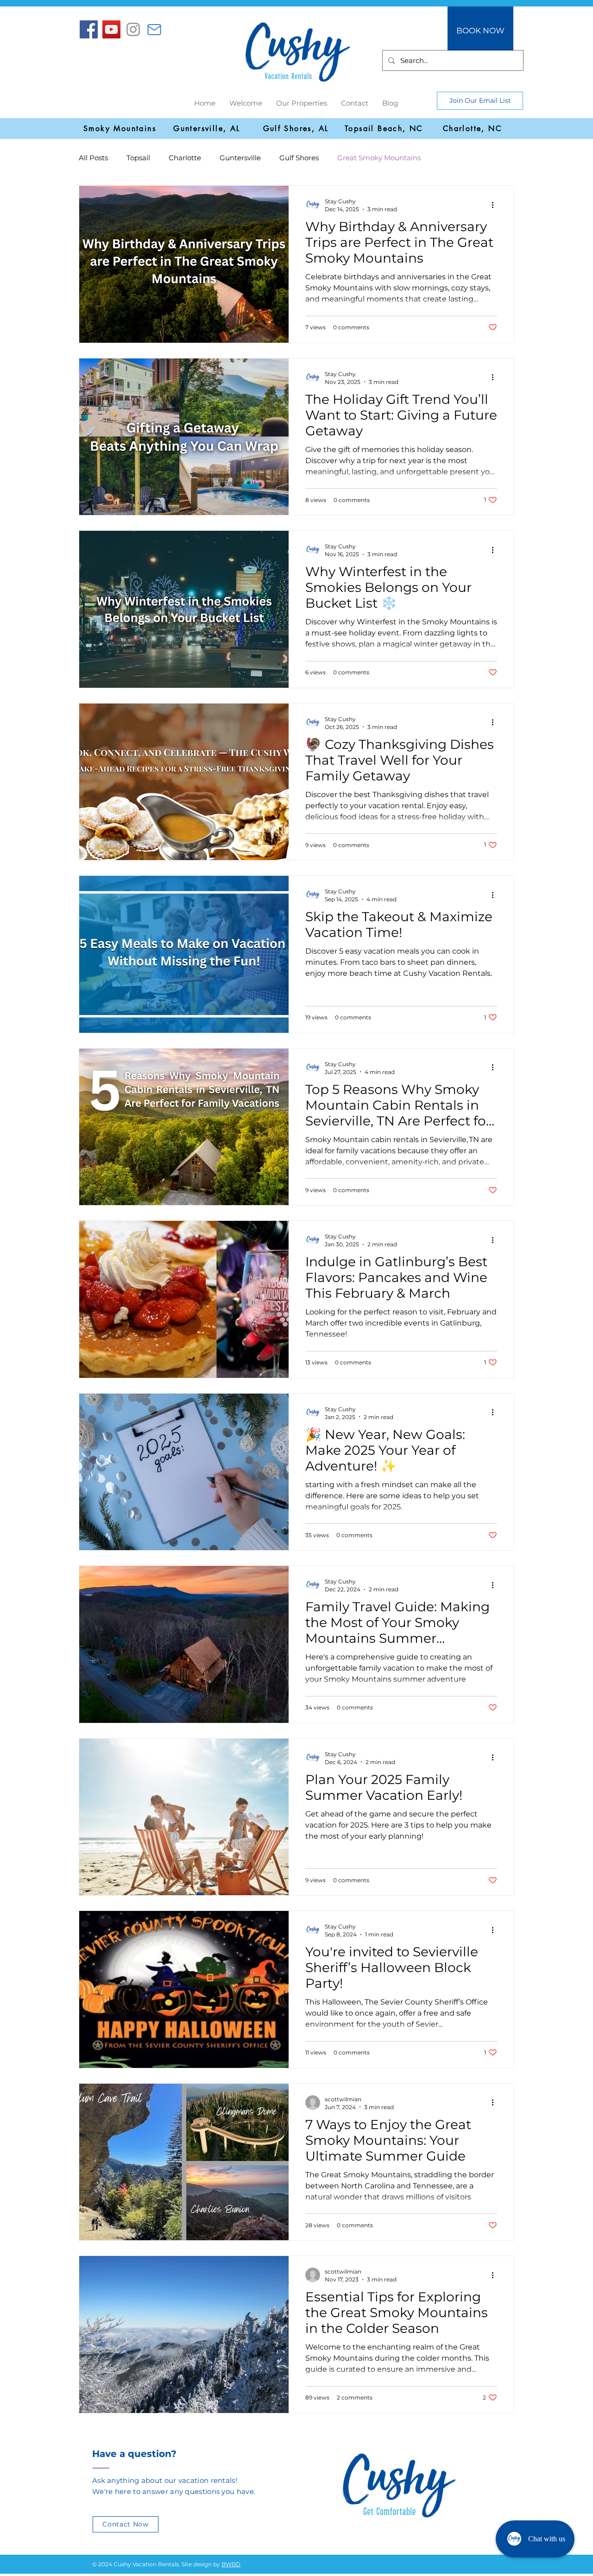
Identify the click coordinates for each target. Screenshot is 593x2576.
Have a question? (134, 2454)
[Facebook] (89, 29)
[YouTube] (111, 29)
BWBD (231, 2564)
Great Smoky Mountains (379, 158)
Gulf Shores (299, 158)
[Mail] (154, 30)
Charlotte (185, 158)
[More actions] (496, 205)
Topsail (138, 158)
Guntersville (240, 158)
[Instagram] (133, 29)
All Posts (93, 158)
